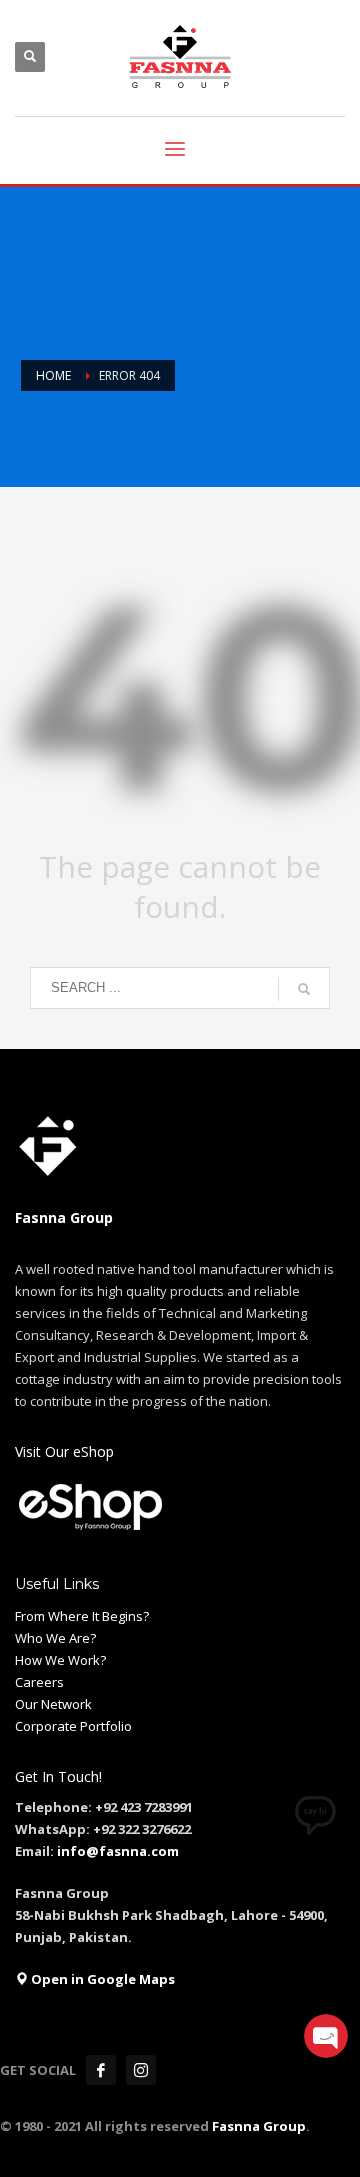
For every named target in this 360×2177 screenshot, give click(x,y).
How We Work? (60, 1660)
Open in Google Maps (101, 1979)
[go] (304, 989)
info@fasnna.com (118, 1851)
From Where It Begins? (82, 1616)
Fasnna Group (257, 2126)
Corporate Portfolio (73, 1726)
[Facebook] (101, 2070)
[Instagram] (141, 2070)
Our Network (53, 1704)
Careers (39, 1682)
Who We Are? (55, 1638)
